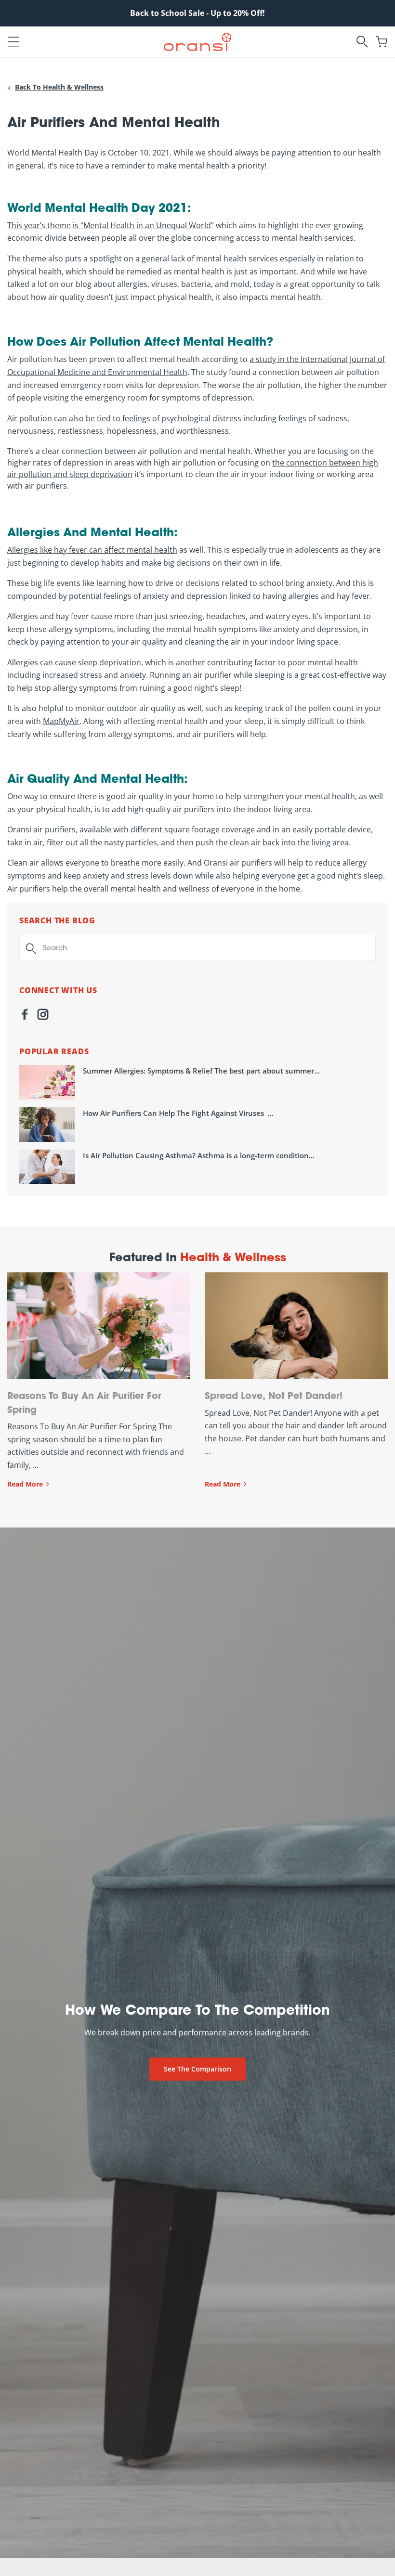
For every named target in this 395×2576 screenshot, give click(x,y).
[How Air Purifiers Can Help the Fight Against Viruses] (47, 1125)
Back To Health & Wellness (59, 87)
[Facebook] (25, 1016)
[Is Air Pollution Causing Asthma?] (47, 1167)
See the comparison (197, 2069)
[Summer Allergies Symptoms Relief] (47, 1082)
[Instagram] (43, 1016)
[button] (13, 42)
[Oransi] (197, 41)
